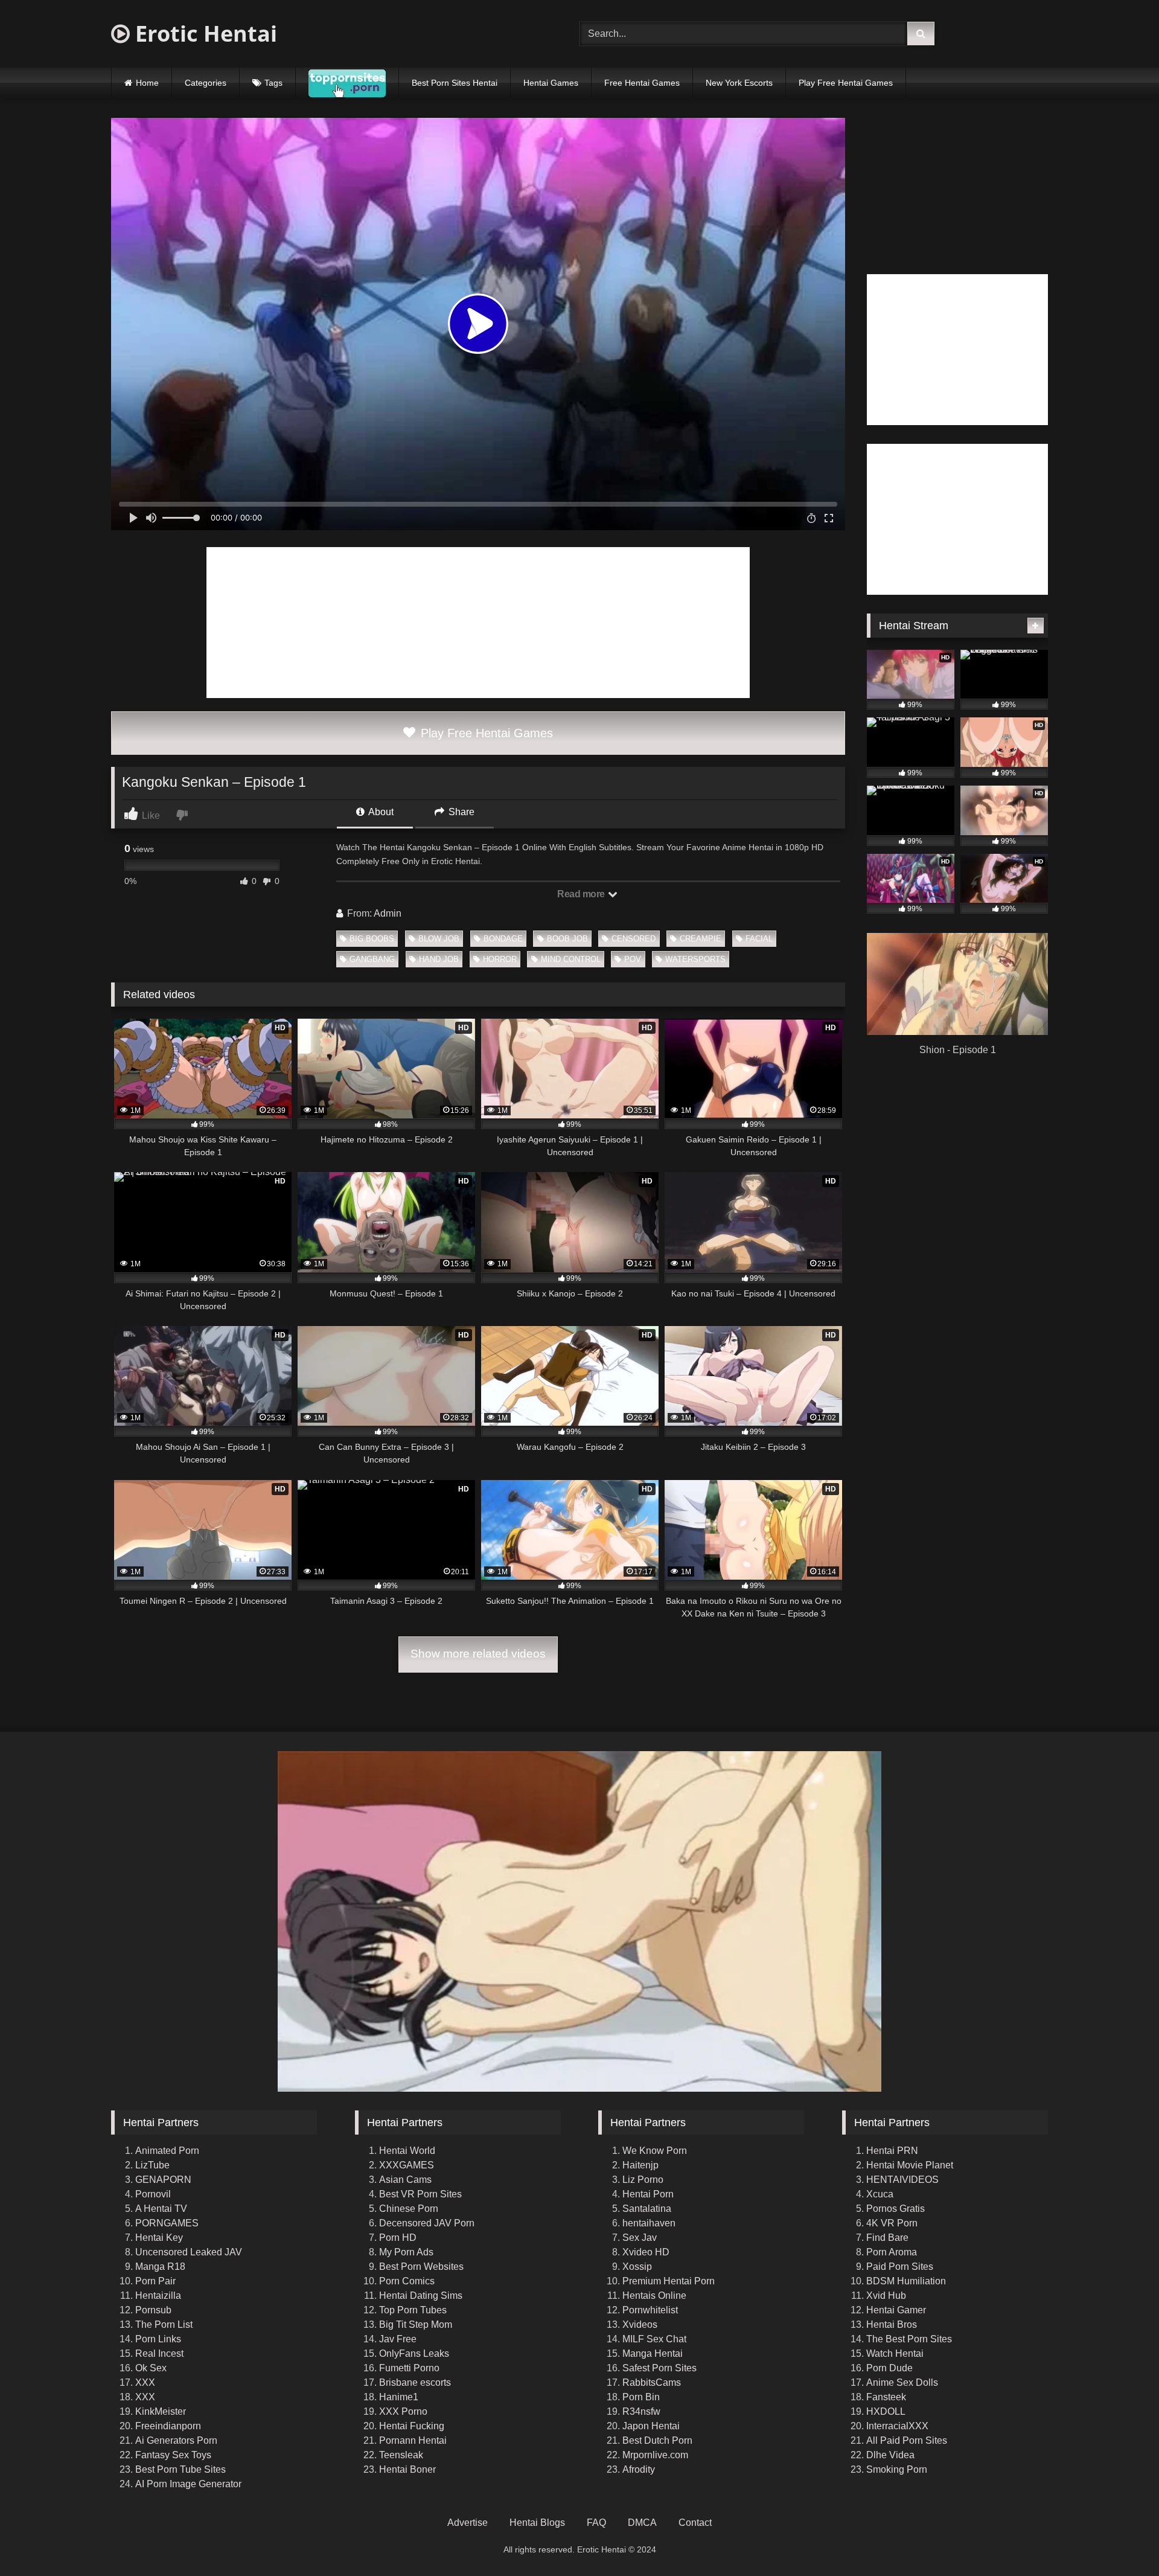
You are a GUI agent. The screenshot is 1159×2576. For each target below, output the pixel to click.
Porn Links (158, 2339)
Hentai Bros (892, 2324)
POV (633, 959)
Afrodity (639, 2469)
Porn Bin (641, 2397)
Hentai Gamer (896, 2310)
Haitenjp (640, 2165)
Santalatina (647, 2209)
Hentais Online (654, 2296)
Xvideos (640, 2324)
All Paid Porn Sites (907, 2440)
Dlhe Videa (890, 2455)
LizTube (152, 2165)
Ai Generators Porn (176, 2440)
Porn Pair (155, 2281)
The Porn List (164, 2324)
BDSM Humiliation (906, 2281)
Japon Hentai (651, 2426)
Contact (695, 2523)
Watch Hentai (895, 2353)
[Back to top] (1122, 2540)
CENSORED (634, 939)
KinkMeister (161, 2411)
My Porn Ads (406, 2252)
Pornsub (153, 2310)
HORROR (500, 959)
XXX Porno (403, 2411)
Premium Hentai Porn (669, 2281)
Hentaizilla (158, 2296)
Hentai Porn (648, 2194)
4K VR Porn (892, 2223)
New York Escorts (739, 83)
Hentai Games (551, 83)
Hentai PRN (892, 2151)
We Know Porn (655, 2151)
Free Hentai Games (642, 83)
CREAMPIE (701, 939)
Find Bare (887, 2238)
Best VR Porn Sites (420, 2194)
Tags (273, 83)
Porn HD (398, 2238)
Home (147, 83)
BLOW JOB (439, 939)
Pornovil (153, 2194)
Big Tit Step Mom (416, 2324)
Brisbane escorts (415, 2382)
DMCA (642, 2523)
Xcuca (880, 2194)
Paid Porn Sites (900, 2267)
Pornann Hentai (413, 2440)
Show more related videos (478, 1654)
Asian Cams (405, 2180)
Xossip (637, 2267)
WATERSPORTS (695, 959)
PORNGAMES (167, 2223)
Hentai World (407, 2151)
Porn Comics (407, 2281)
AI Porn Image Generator (188, 2484)
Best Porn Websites (421, 2267)
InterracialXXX (897, 2426)
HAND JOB (439, 959)
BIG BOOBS (372, 939)
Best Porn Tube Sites (180, 2469)
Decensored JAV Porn (427, 2223)
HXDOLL (886, 2411)
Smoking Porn (897, 2469)
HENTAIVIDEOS (902, 2180)
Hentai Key (159, 2238)
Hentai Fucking (412, 2426)
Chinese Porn (409, 2209)
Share (460, 812)
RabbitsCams (652, 2382)
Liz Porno (643, 2180)
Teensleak (401, 2455)
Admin (388, 913)
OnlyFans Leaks (414, 2353)
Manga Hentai (653, 2353)
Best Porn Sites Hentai (455, 83)
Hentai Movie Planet (910, 2165)
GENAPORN (163, 2180)
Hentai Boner (407, 2469)
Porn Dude (889, 2368)
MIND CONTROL (571, 959)
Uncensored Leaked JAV (189, 2252)
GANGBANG (372, 959)
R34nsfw (641, 2411)
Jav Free (398, 2339)
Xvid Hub (886, 2296)
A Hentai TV (161, 2209)
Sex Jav (640, 2238)
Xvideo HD (646, 2252)
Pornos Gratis (896, 2209)
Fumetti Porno (409, 2368)
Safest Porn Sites (659, 2368)
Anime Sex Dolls (902, 2382)
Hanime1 (399, 2397)
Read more (582, 894)
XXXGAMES (407, 2165)
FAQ (596, 2523)
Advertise (468, 2523)
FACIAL (759, 939)
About (380, 812)
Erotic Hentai (203, 34)
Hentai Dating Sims (421, 2296)
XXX (145, 2382)
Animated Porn (167, 2151)
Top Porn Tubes (413, 2310)
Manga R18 (160, 2267)
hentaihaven (649, 2223)
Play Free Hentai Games (846, 83)
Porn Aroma (892, 2252)
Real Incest (159, 2353)
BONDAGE (503, 939)
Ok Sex (151, 2368)
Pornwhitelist (650, 2310)
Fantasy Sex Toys (173, 2455)
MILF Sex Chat (654, 2339)
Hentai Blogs (537, 2523)
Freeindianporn (168, 2426)
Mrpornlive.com (655, 2455)
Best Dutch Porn (657, 2440)
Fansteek (886, 2397)
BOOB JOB (567, 939)
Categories (206, 83)
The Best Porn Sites (909, 2339)
